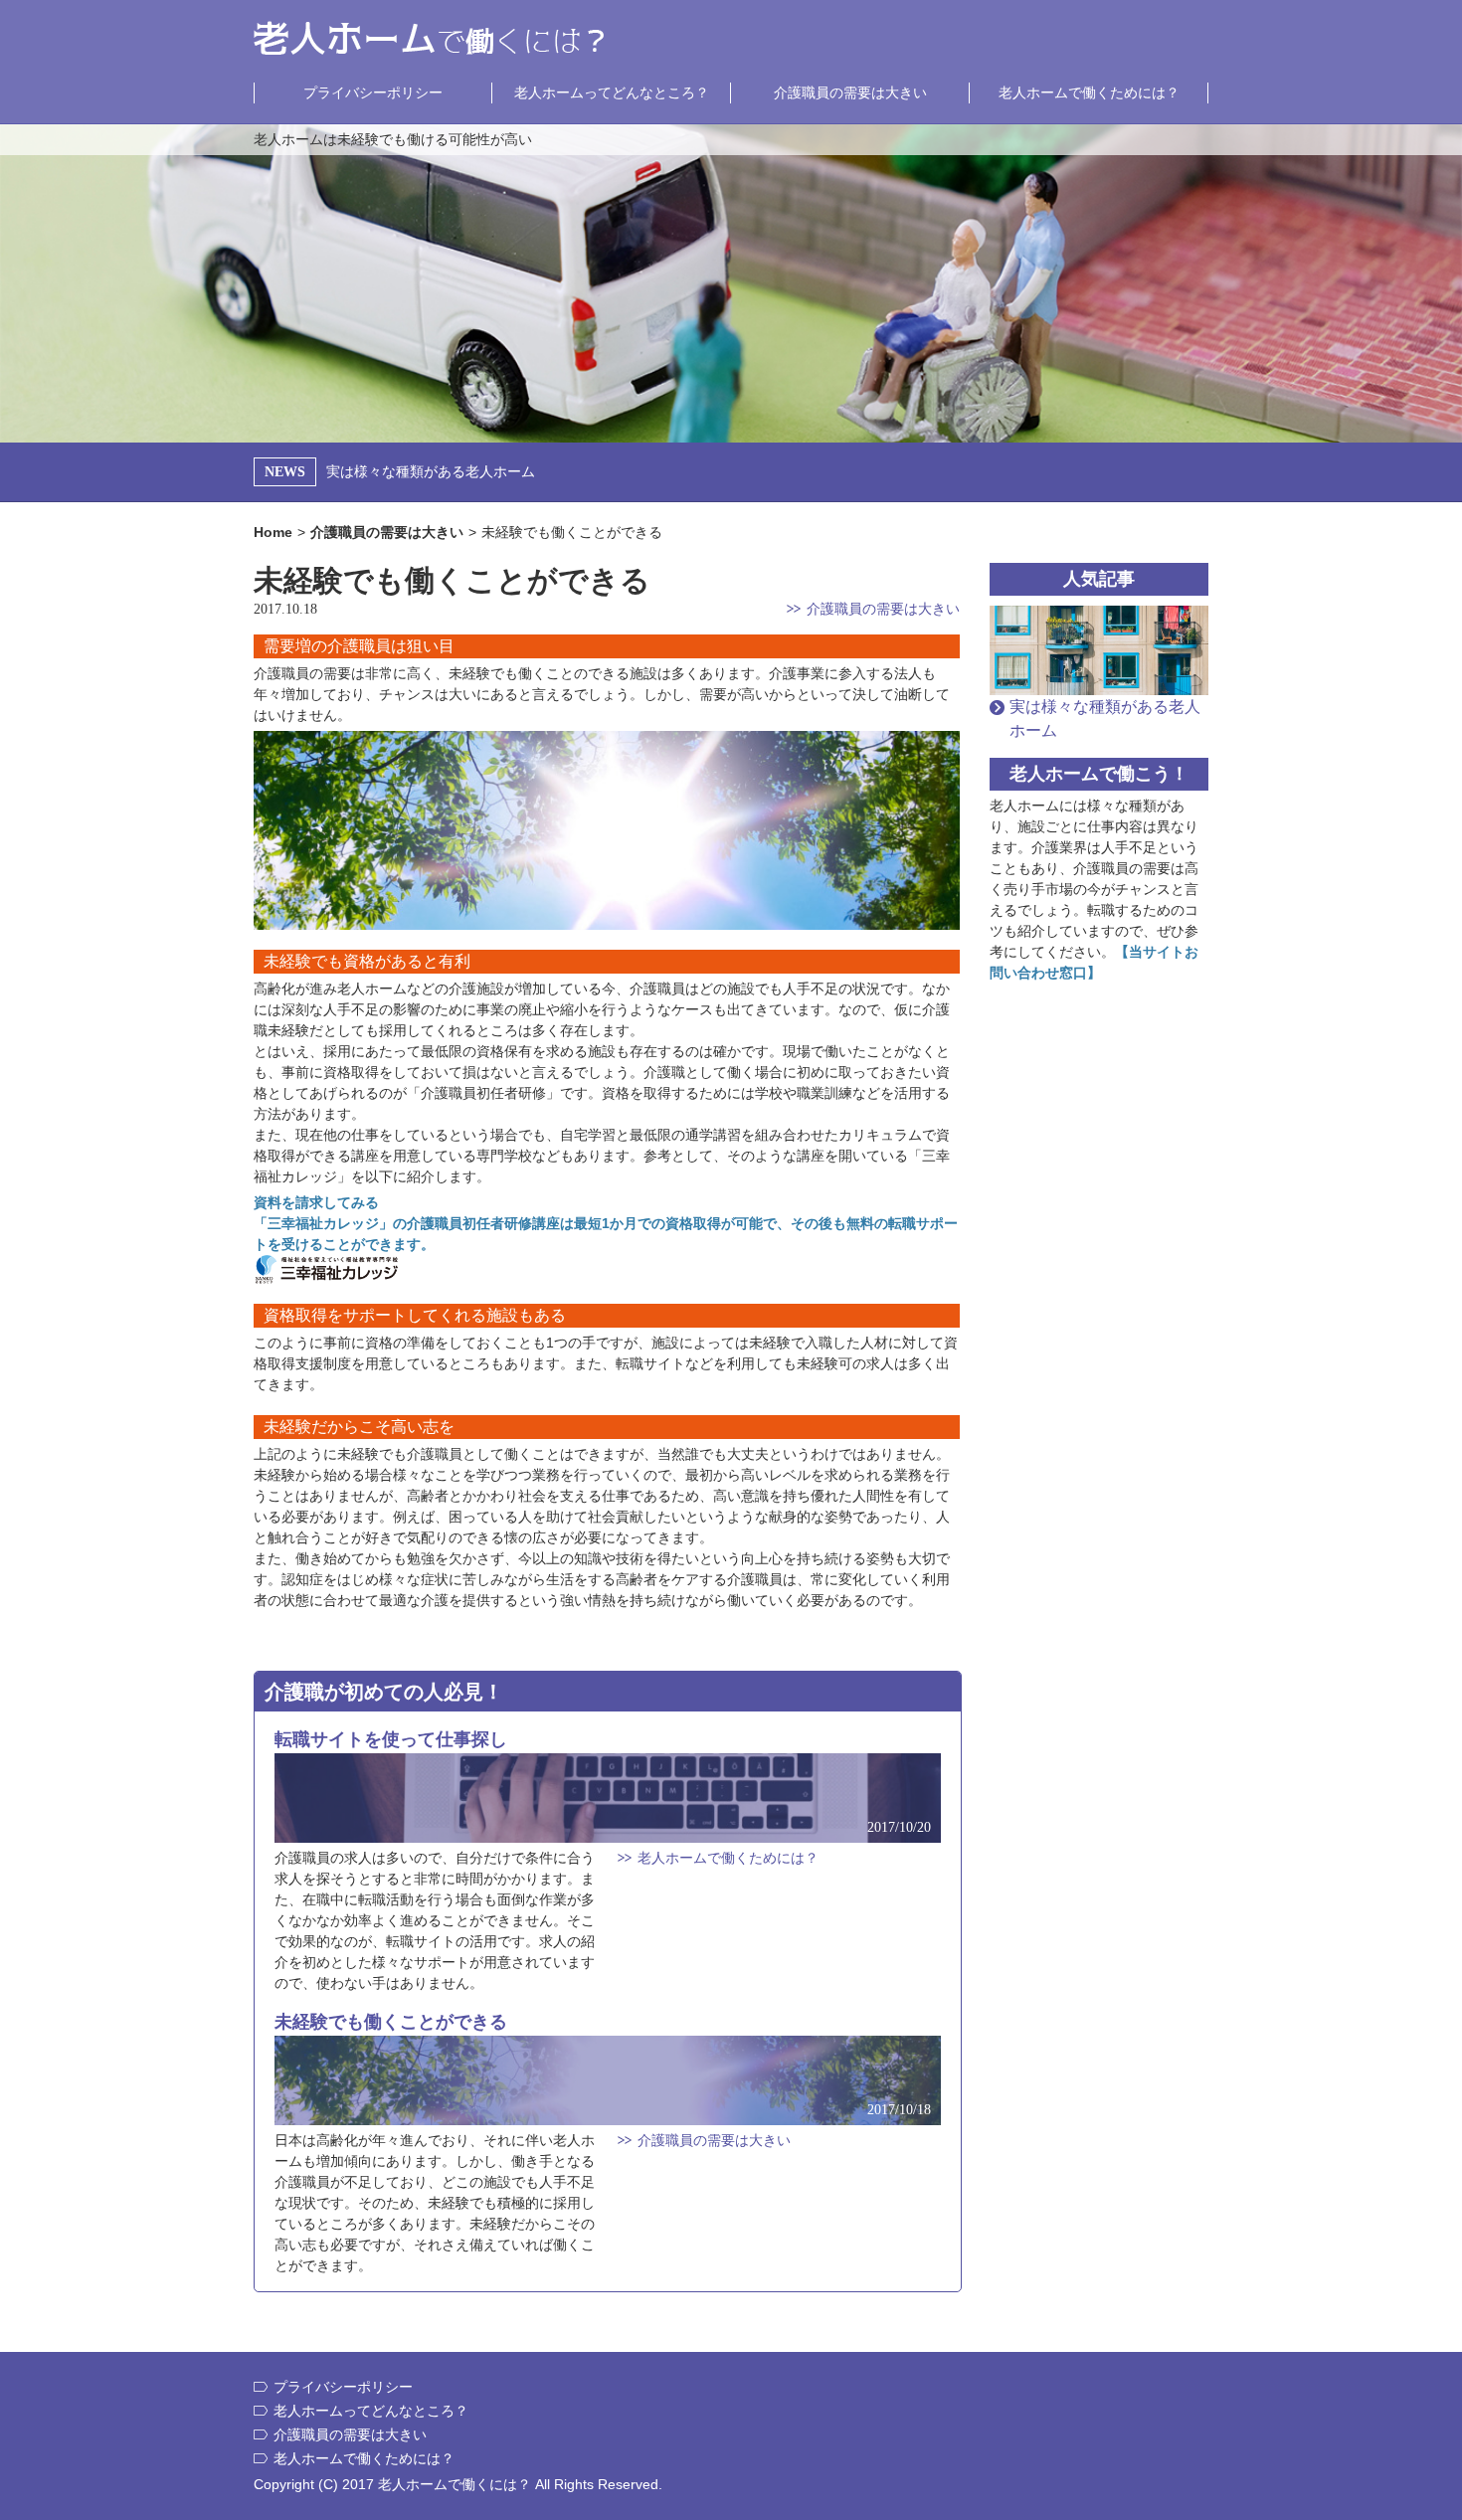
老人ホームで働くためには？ (1089, 92)
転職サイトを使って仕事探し (391, 1739)
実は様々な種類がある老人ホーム (431, 471)
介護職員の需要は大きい (850, 92)
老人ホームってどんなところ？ (612, 92)
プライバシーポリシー (373, 92)
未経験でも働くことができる (391, 2022)
